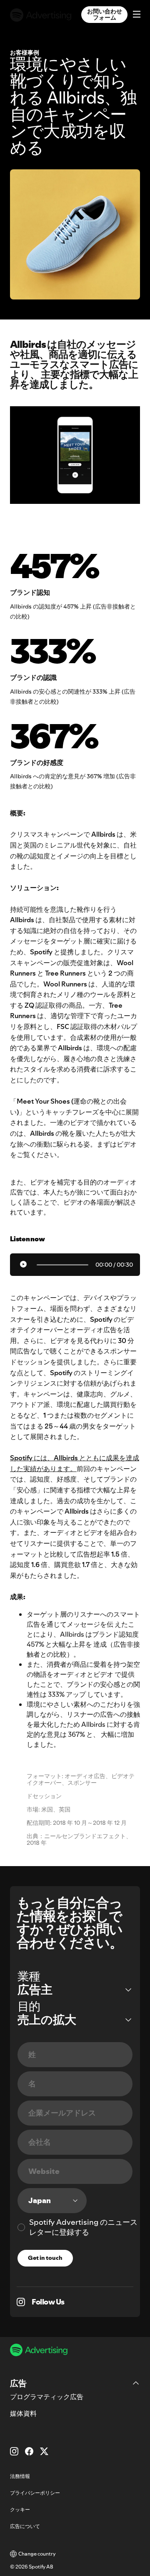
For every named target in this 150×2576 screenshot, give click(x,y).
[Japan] (52, 2201)
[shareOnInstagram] (21, 2302)
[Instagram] (14, 2451)
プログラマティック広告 (47, 2397)
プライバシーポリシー (35, 2493)
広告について (25, 2526)
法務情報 (20, 2476)
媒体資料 (23, 2413)
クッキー (20, 2509)
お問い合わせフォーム (105, 14)
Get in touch (45, 2258)
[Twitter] (44, 2451)
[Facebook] (29, 2451)
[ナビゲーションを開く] (134, 15)
